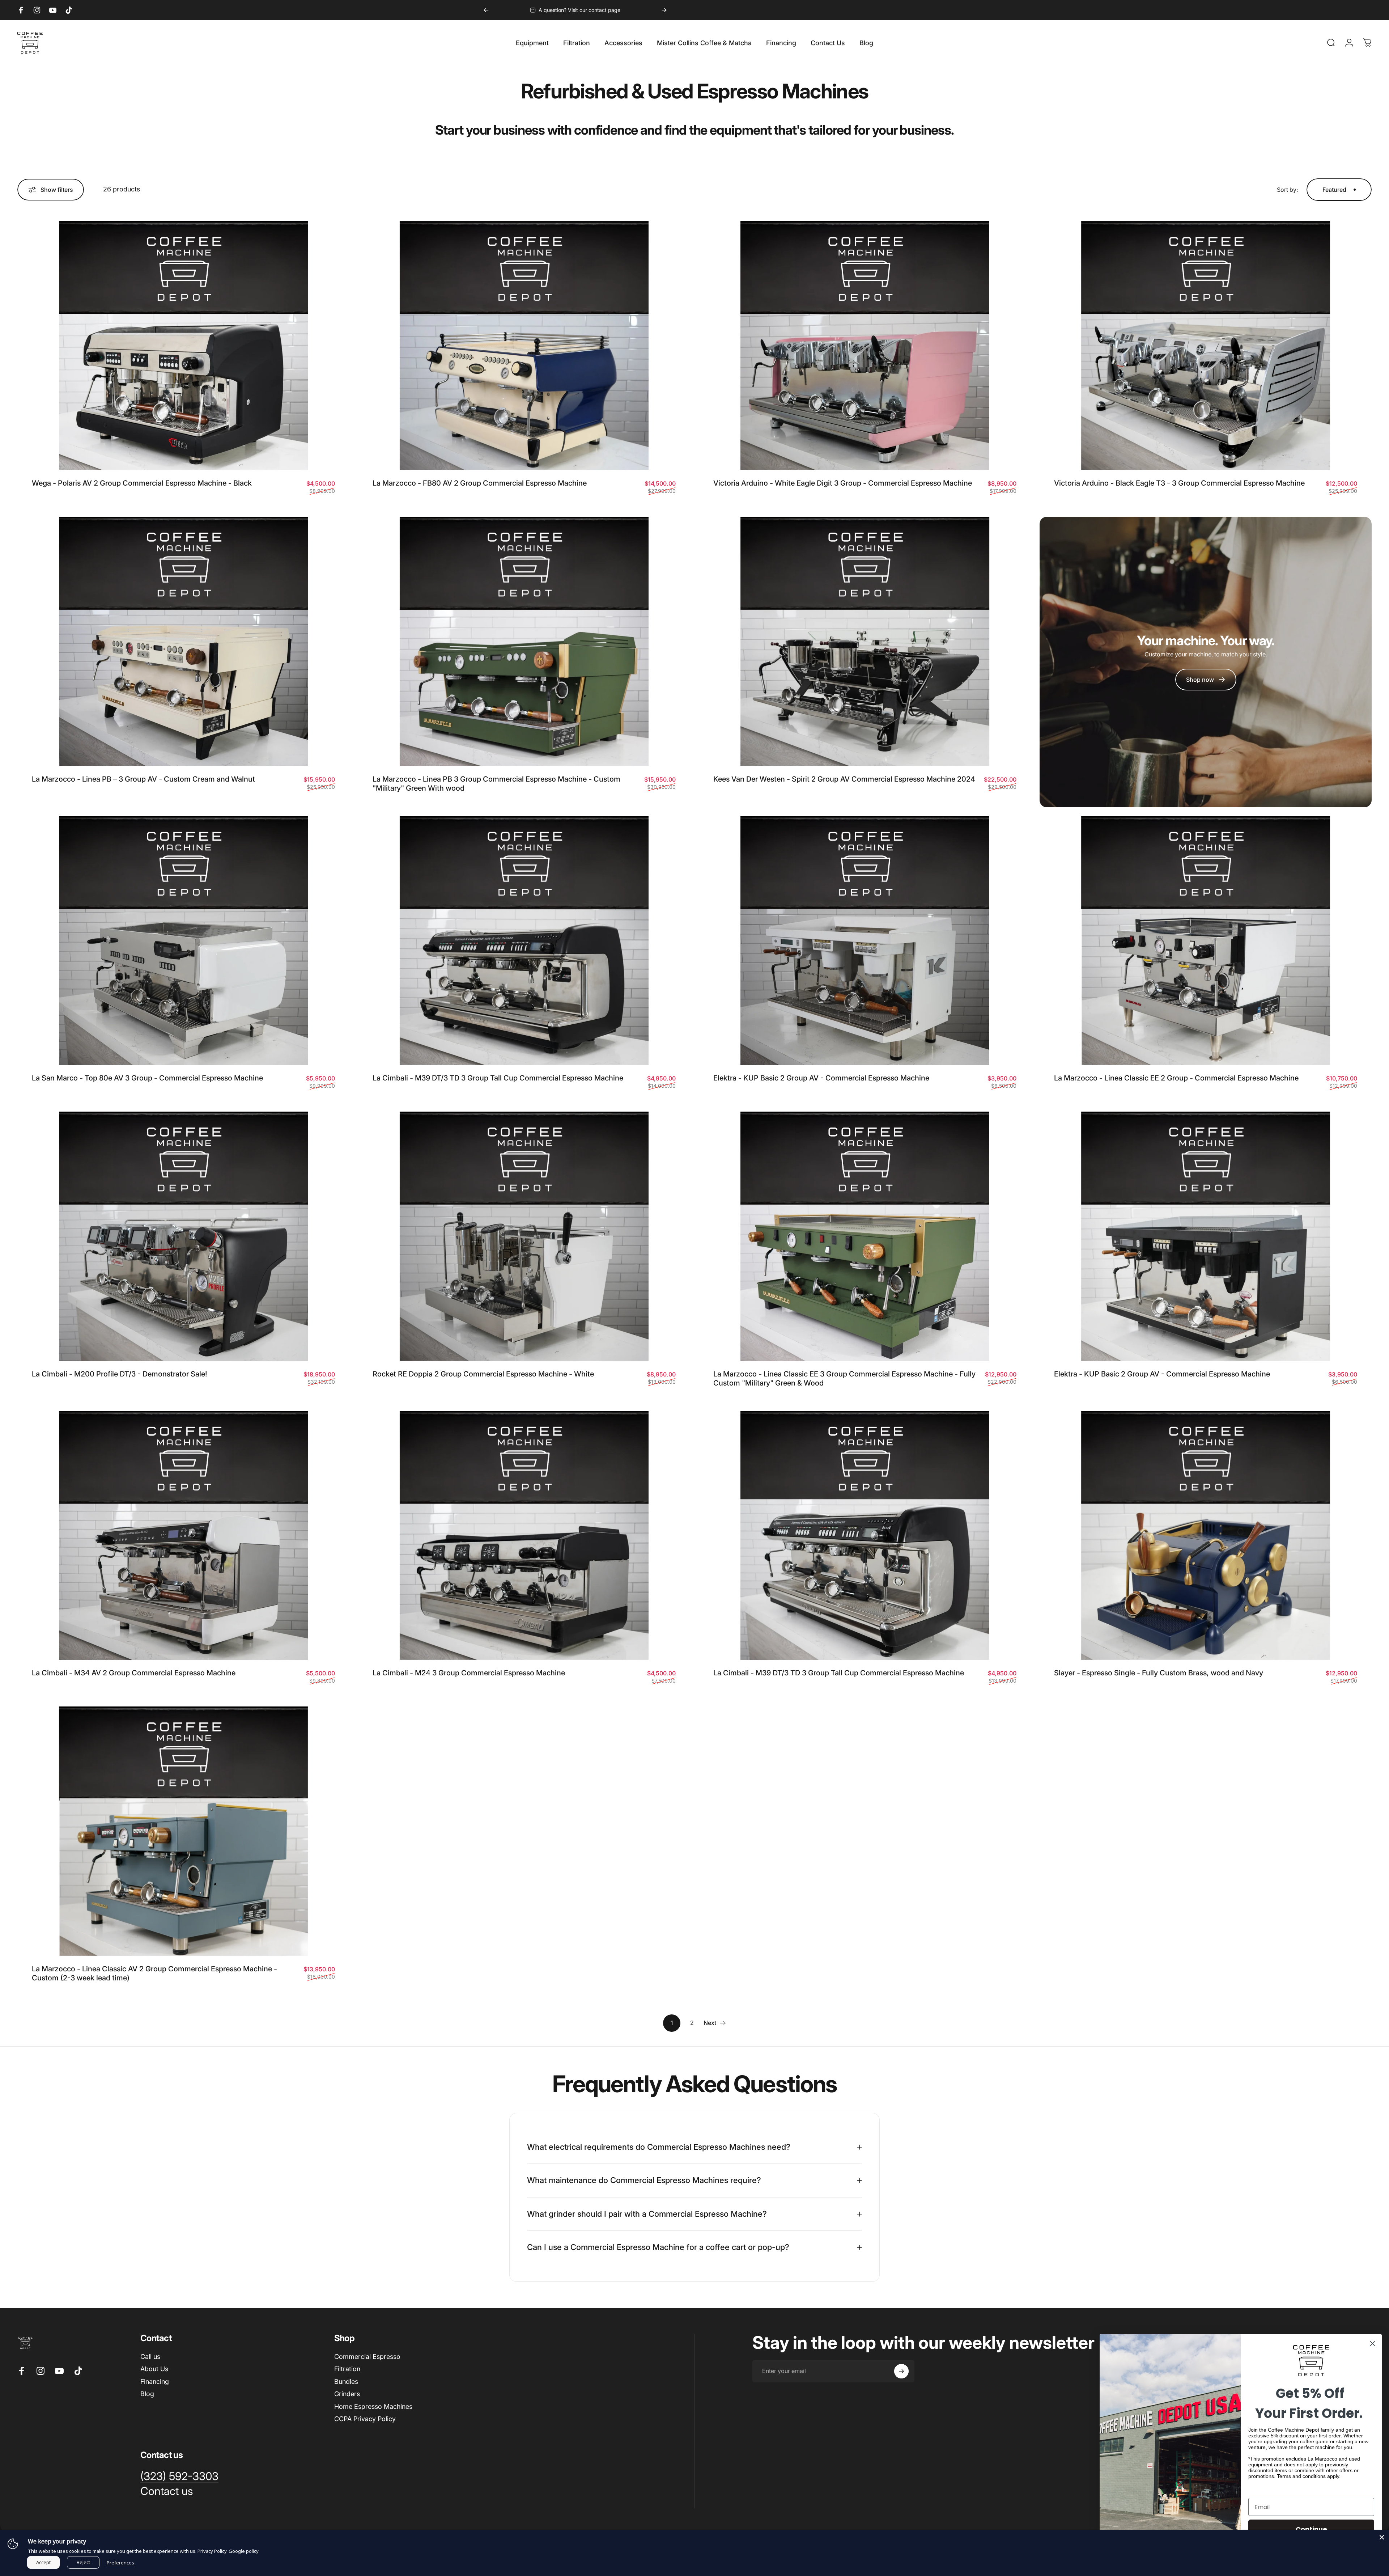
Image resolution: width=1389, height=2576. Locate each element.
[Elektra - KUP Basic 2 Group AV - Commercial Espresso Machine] (865, 941)
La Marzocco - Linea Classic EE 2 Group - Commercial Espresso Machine (1176, 1078)
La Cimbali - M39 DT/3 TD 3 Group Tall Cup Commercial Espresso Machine (498, 1078)
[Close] (1382, 2537)
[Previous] (486, 10)
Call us (150, 2357)
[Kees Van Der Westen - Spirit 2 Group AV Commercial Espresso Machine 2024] (865, 641)
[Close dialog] (1373, 2344)
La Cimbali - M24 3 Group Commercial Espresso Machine (469, 1673)
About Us (154, 2369)
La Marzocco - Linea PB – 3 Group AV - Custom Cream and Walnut (143, 779)
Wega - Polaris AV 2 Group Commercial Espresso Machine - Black (142, 483)
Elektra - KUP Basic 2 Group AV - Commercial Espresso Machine (821, 1078)
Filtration (347, 2369)
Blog (147, 2394)
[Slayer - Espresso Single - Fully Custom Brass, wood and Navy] (1206, 1536)
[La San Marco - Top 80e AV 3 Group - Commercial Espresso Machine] (183, 941)
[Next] (664, 10)
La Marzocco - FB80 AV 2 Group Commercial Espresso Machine (480, 483)
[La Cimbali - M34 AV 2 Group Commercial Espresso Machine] (183, 1536)
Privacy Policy (212, 2551)
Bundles (346, 2382)
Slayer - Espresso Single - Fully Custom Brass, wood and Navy (1159, 1673)
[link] (1206, 680)
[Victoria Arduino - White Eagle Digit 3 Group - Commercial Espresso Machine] (865, 346)
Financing (155, 2382)
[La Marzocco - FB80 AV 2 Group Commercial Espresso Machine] (524, 346)
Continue (1311, 2529)
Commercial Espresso (367, 2357)
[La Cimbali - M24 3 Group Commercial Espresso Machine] (524, 1536)
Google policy (244, 2551)
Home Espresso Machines (373, 2406)
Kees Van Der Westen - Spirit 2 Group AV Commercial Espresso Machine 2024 (844, 779)
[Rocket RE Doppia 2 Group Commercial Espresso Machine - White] (524, 1236)
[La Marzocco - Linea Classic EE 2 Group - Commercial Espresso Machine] (1206, 941)
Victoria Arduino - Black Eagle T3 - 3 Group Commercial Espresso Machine (1179, 483)
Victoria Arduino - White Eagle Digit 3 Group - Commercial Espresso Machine (843, 483)
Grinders (347, 2394)
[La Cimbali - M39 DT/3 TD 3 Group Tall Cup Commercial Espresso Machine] (524, 941)
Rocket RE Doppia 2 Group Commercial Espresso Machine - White (483, 1374)
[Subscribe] (901, 2371)
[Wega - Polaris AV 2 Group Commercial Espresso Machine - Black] (183, 346)
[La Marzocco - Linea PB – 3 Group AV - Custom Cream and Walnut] (183, 641)
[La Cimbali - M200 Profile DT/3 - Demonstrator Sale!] (183, 1236)
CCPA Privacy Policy (365, 2419)
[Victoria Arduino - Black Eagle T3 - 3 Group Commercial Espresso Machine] (1206, 346)
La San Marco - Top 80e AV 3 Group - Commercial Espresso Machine (147, 1078)
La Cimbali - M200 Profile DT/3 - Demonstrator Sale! (120, 1374)
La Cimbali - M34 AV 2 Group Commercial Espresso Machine (134, 1673)
